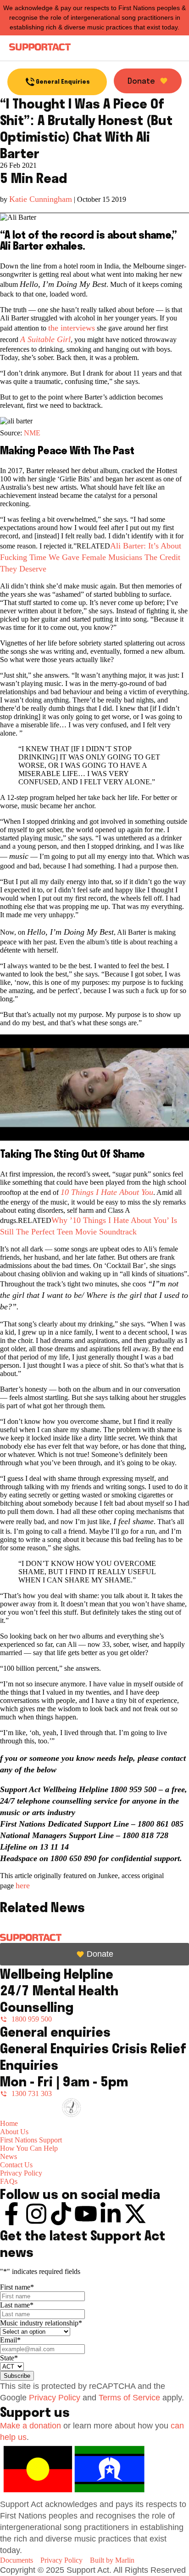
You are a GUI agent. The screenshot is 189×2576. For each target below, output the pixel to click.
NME (32, 433)
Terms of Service (129, 2398)
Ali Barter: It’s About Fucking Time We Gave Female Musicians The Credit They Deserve (91, 557)
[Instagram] (36, 2214)
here (23, 1885)
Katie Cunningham (41, 199)
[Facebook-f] (11, 2214)
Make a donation (31, 2426)
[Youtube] (86, 2214)
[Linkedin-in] (111, 2214)
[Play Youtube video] (94, 1088)
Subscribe (17, 2376)
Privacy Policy (55, 2398)
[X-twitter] (135, 2214)
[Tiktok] (61, 2214)
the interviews (72, 328)
